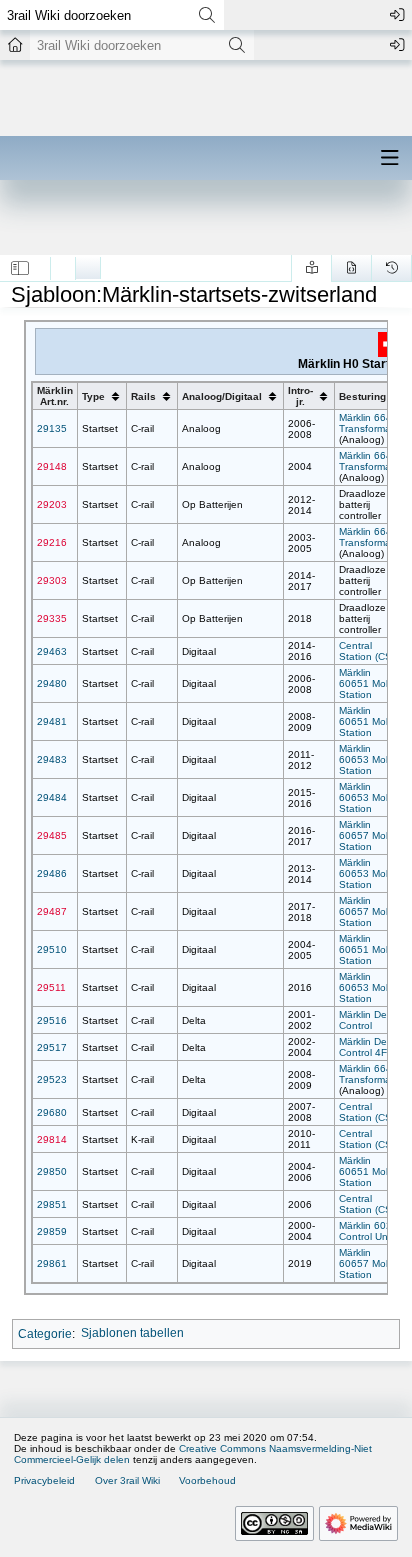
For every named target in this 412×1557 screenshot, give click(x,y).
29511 (51, 987)
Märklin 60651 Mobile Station (370, 683)
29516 (52, 1020)
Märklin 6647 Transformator (371, 423)
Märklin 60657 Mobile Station (370, 835)
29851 (52, 1204)
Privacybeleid (44, 1480)
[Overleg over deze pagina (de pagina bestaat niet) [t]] (88, 263)
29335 (52, 618)
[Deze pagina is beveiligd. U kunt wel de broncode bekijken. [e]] (351, 268)
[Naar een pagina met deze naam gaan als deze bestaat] (206, 15)
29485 (52, 835)
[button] (20, 268)
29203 (52, 504)
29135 (52, 428)
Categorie (45, 1333)
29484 (52, 797)
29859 (52, 1231)
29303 (52, 580)
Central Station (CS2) (370, 651)
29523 (52, 1079)
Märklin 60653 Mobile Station (370, 759)
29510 (52, 949)
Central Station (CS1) (370, 1112)
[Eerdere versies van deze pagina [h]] (391, 268)
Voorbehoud (207, 1480)
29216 (52, 542)
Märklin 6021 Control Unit (368, 1231)
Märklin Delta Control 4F (368, 1047)
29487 (52, 911)
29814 (52, 1139)
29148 (52, 466)
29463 (52, 651)
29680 (52, 1112)
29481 (52, 721)
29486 (52, 873)
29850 (52, 1171)
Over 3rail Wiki (127, 1480)
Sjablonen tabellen (132, 1333)
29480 (52, 683)
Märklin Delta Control (368, 1020)
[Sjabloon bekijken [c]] (63, 263)
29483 (52, 759)
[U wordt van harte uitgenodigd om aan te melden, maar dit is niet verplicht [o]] (397, 15)
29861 (52, 1263)
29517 (52, 1047)
